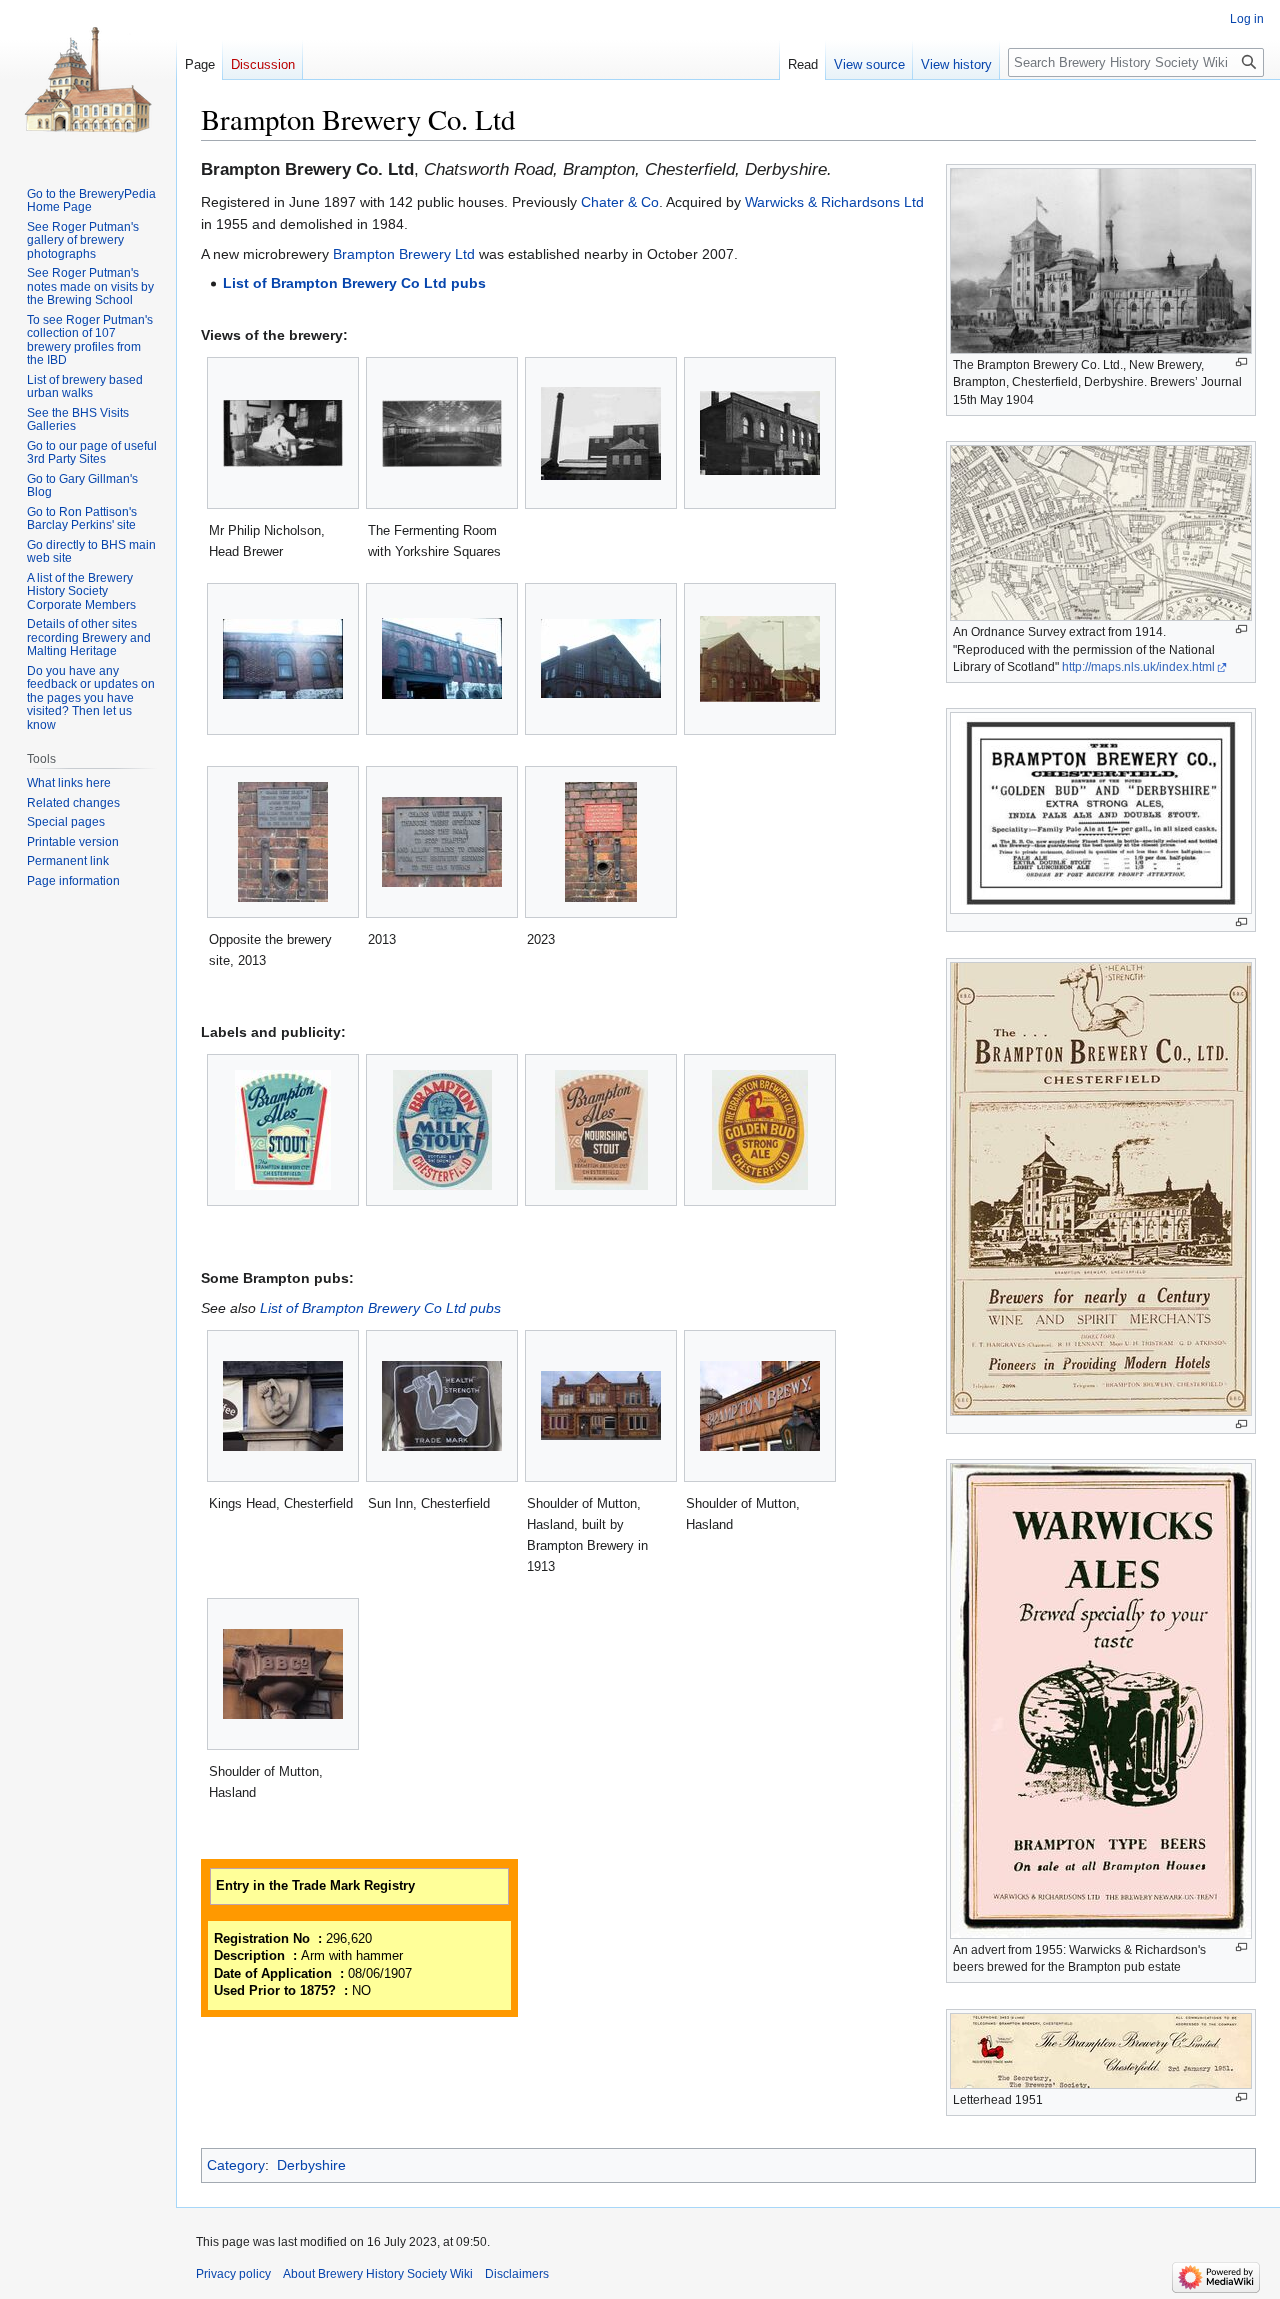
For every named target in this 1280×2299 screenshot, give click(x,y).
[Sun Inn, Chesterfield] (442, 1406)
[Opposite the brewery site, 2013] (283, 842)
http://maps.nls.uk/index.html (1138, 667)
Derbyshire (311, 2165)
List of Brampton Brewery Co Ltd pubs (354, 283)
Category (236, 2165)
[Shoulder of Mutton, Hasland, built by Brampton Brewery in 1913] (601, 1405)
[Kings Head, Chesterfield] (283, 1406)
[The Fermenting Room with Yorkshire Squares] (442, 433)
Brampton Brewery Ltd (404, 254)
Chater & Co (620, 202)
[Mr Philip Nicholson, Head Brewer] (283, 433)
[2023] (601, 842)
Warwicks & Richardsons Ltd (834, 202)
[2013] (442, 842)
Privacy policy (233, 2274)
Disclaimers (517, 2274)
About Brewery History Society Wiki (378, 2274)
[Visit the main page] (88, 80)
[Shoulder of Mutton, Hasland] (760, 1406)
